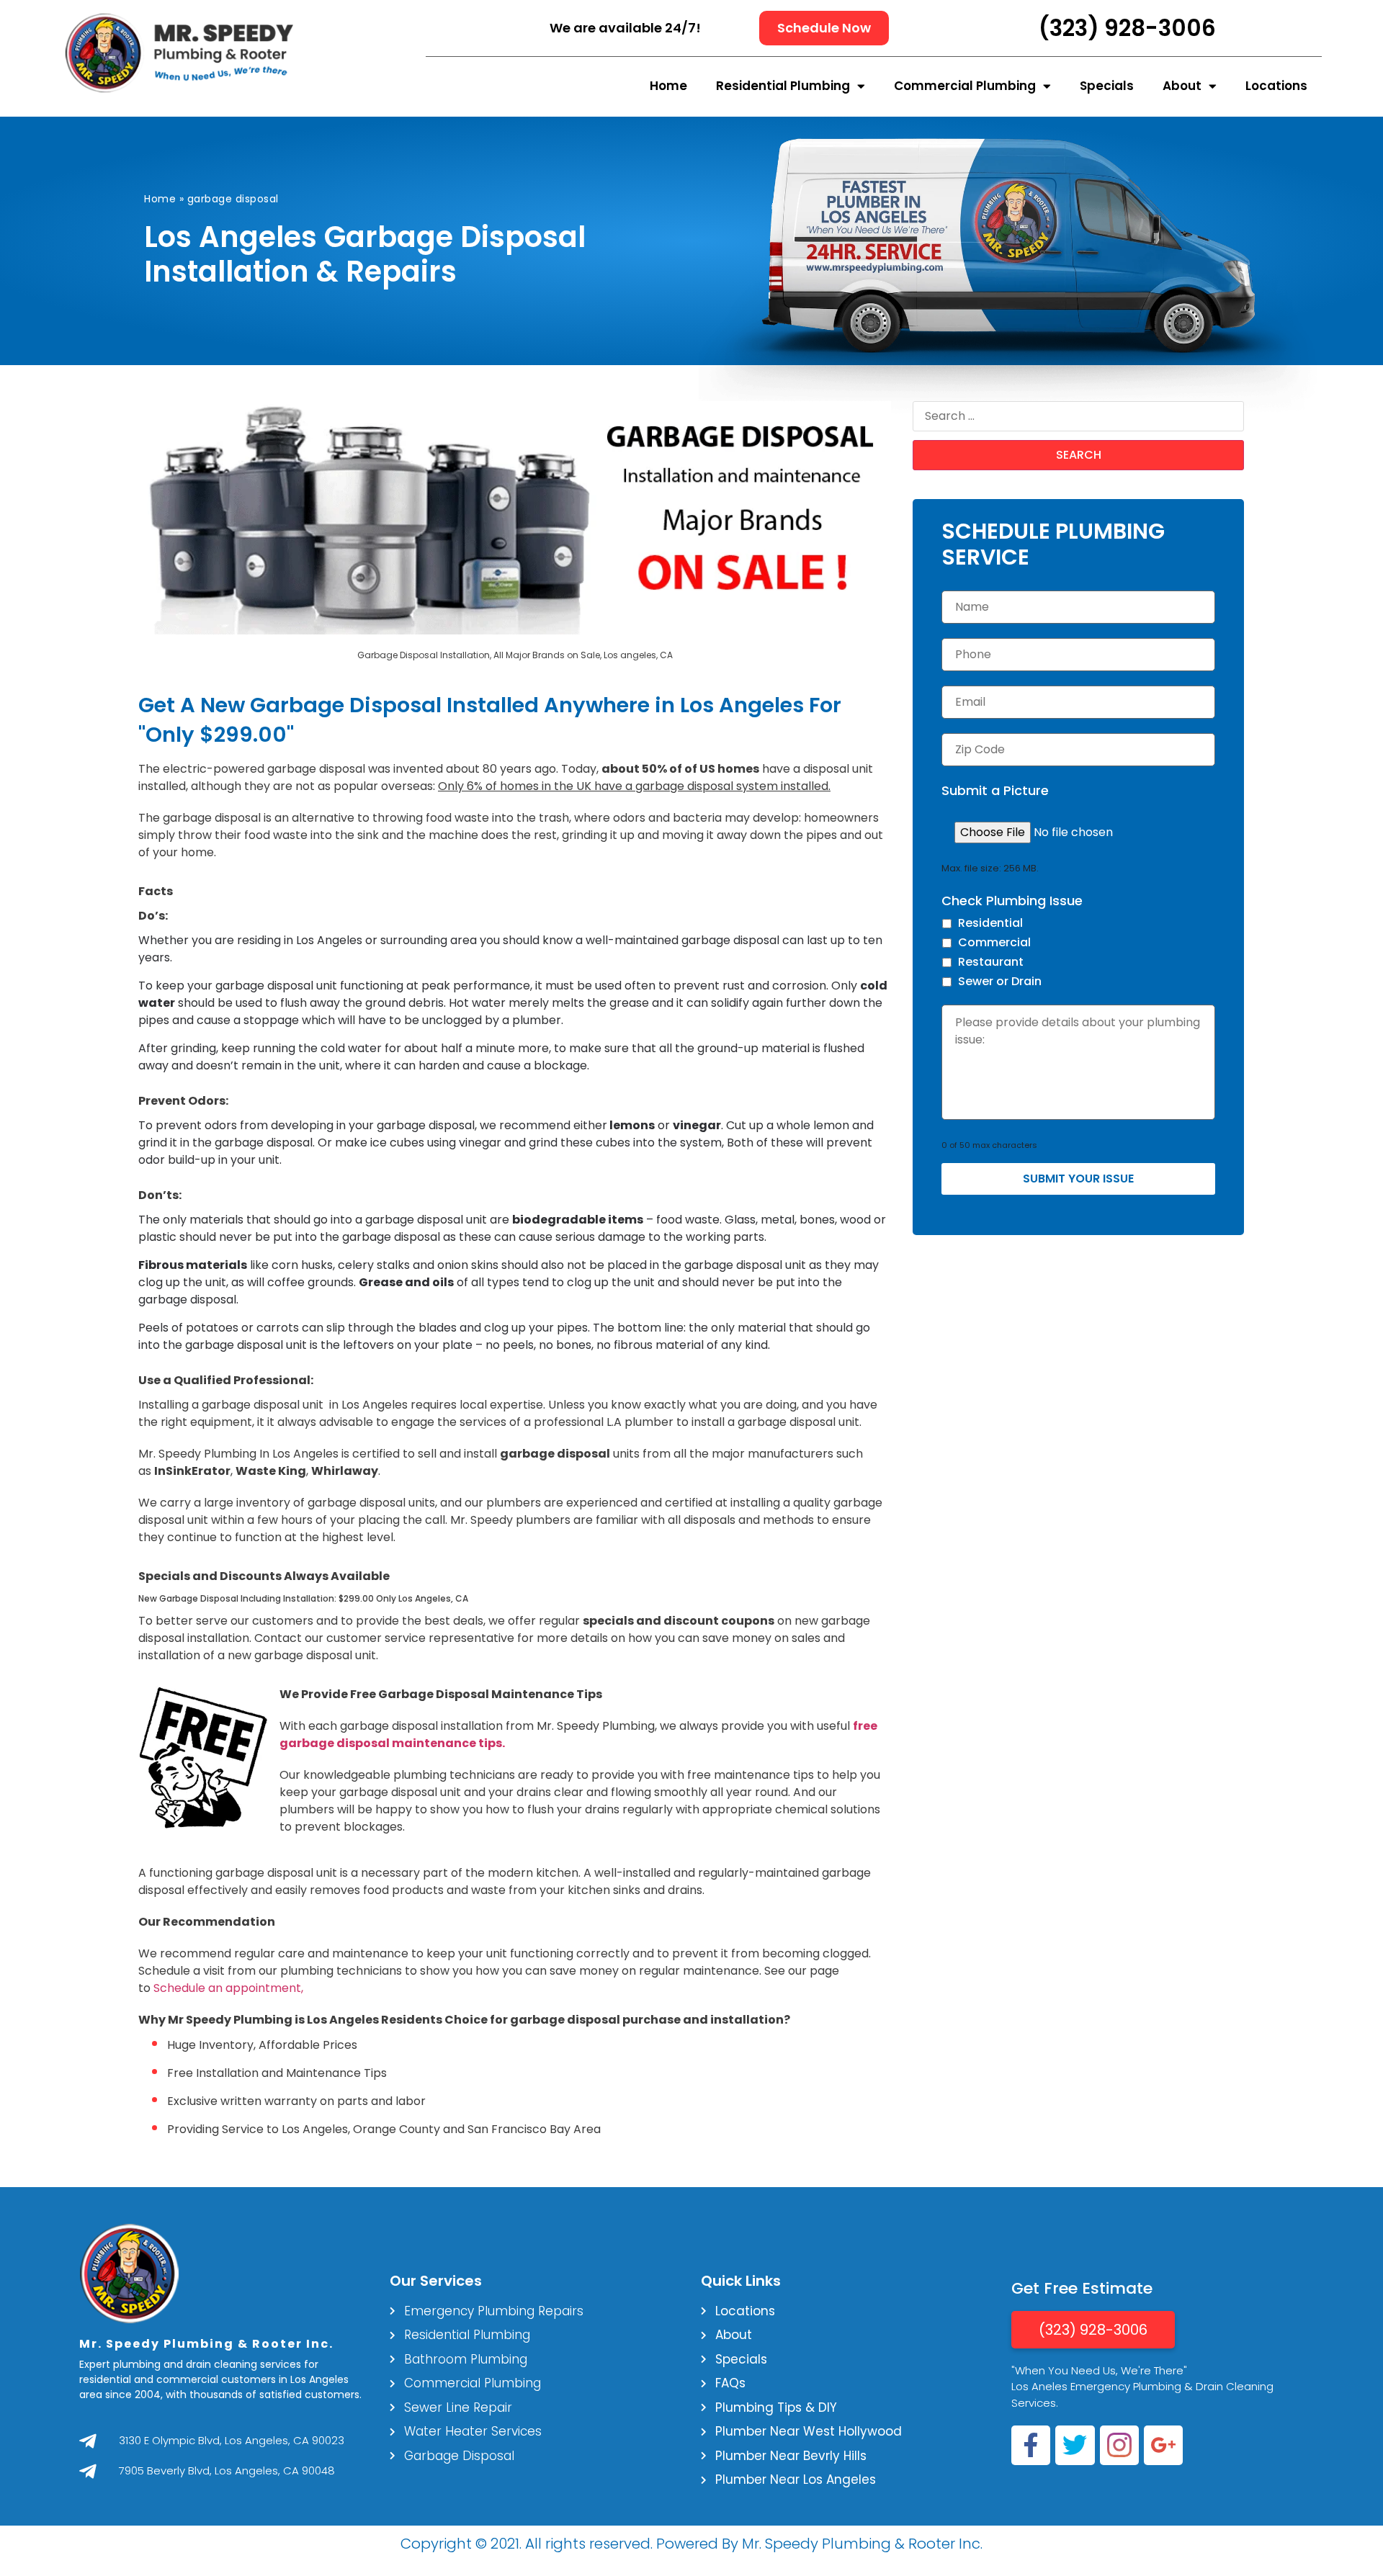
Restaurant (991, 962)
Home (668, 86)
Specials (1107, 86)
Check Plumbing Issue (1012, 901)
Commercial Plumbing (965, 86)
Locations (1276, 86)
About (1182, 86)
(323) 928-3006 (1127, 28)
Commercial (994, 942)
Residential (990, 923)
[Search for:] (1078, 416)
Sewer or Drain (1000, 981)
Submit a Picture (995, 790)
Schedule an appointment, (228, 1988)
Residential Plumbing (783, 86)
